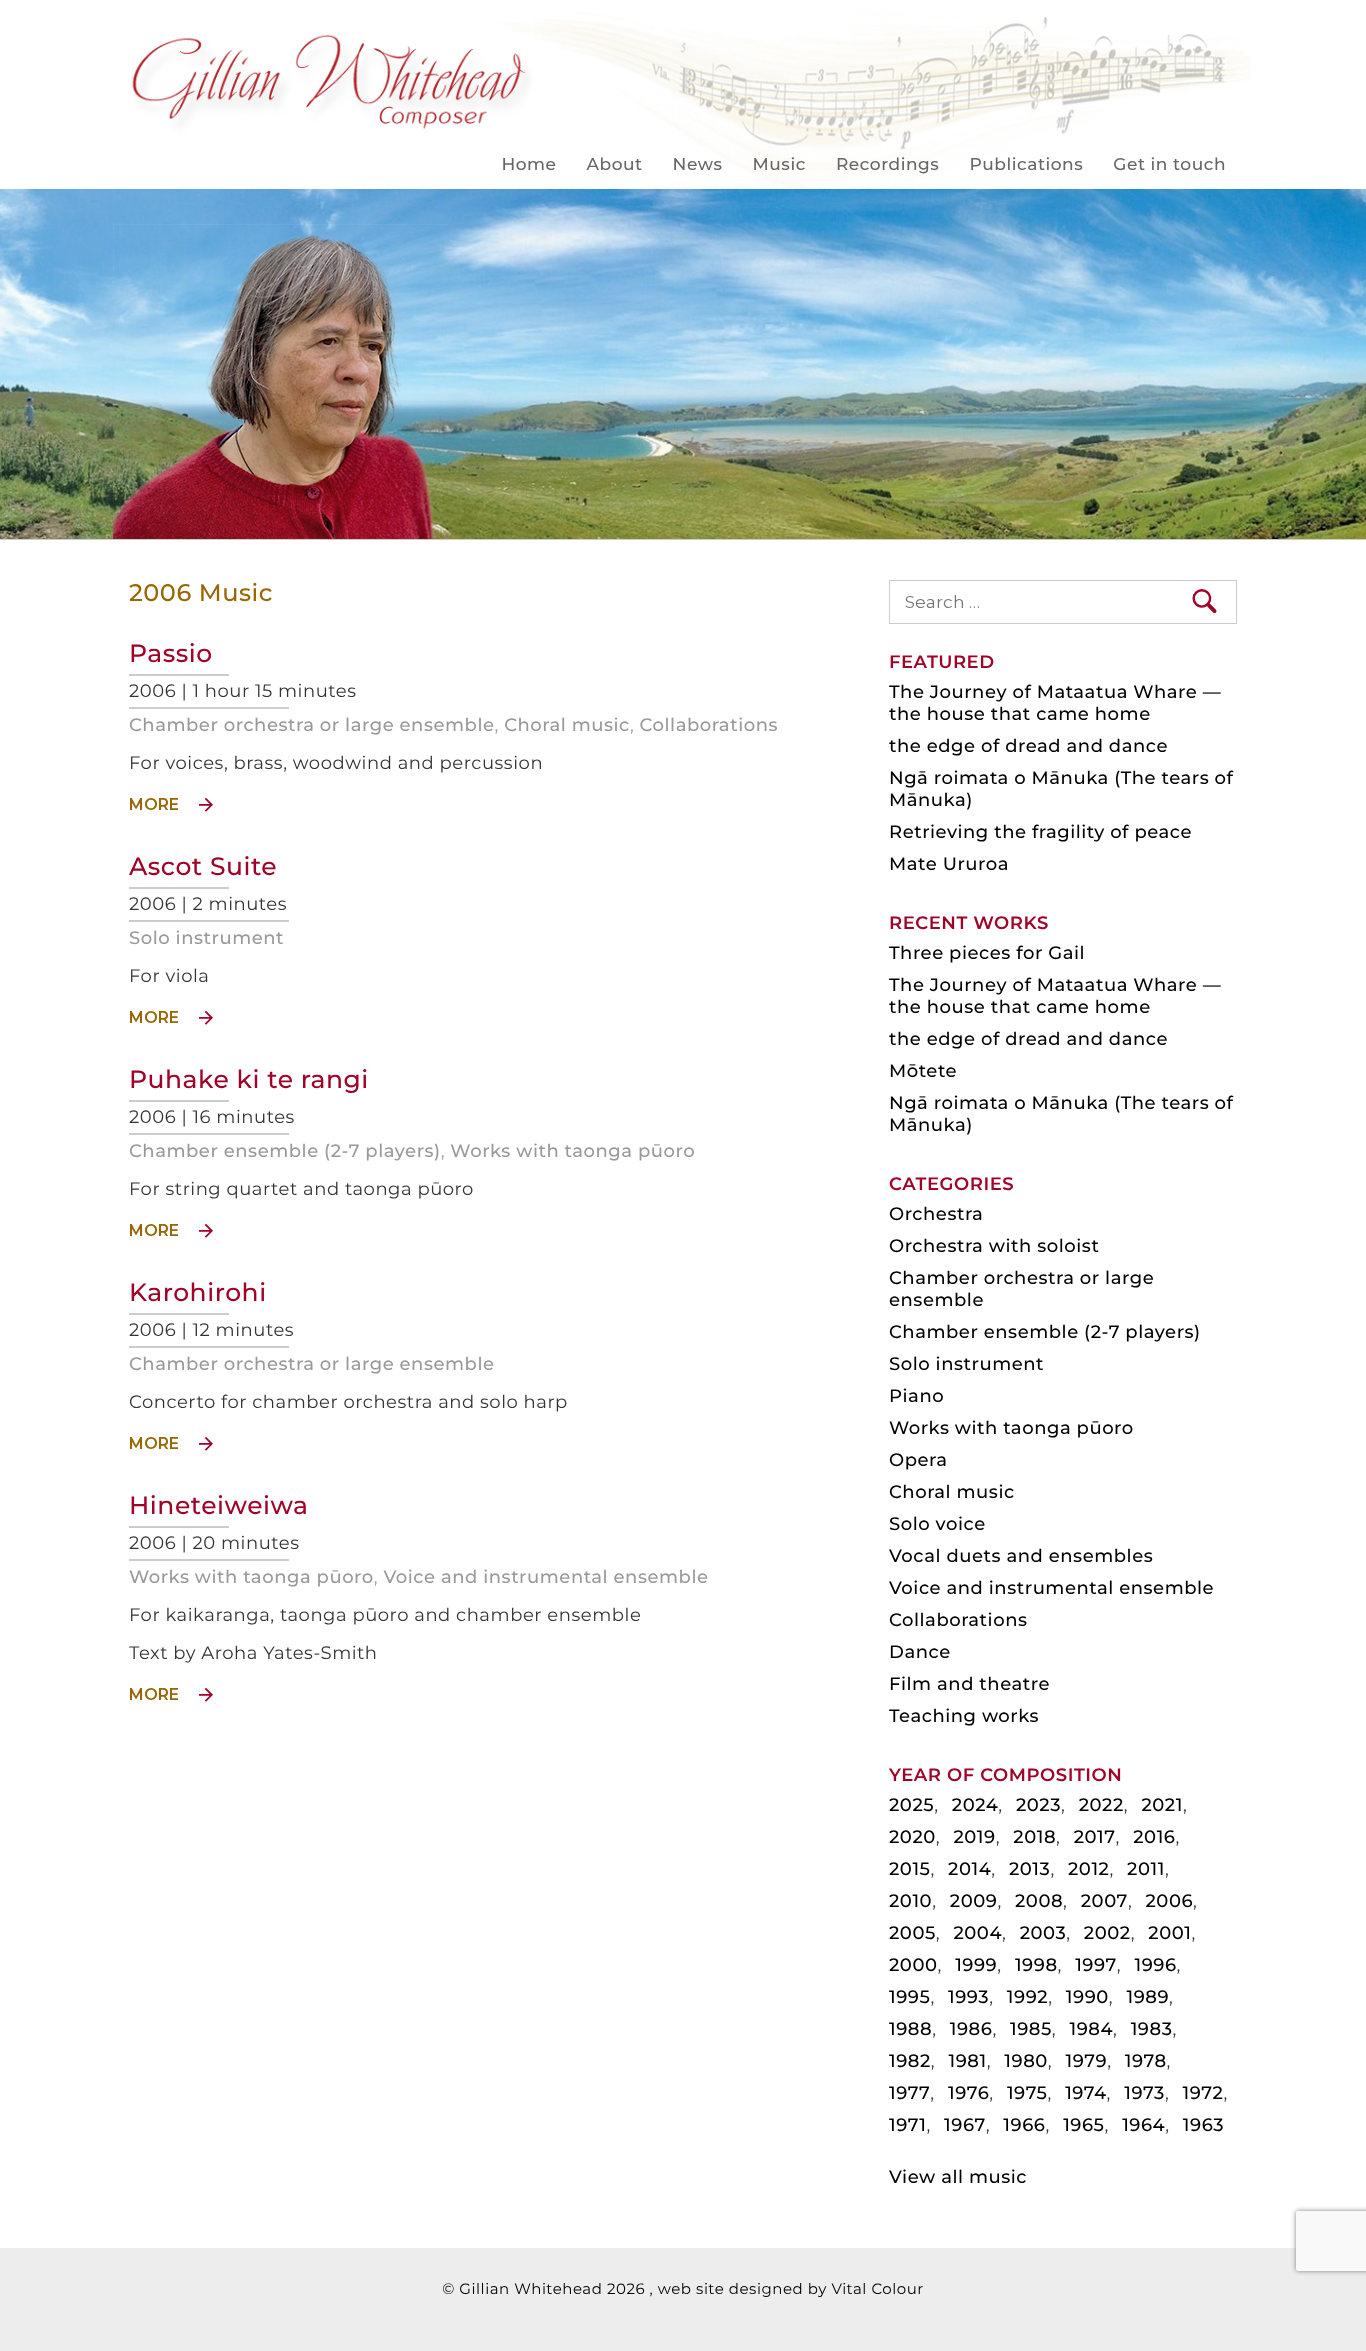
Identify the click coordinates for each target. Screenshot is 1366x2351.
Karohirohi (198, 1293)
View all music (958, 2177)
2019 (974, 1837)
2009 (974, 1901)
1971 (907, 2125)
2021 (1161, 1805)
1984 (1091, 2029)
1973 (1144, 2093)
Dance (920, 1652)
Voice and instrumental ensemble (545, 1577)
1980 (1026, 2061)
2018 (1034, 1837)
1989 (1147, 1997)
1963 (1203, 2125)
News (698, 165)
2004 (977, 1933)
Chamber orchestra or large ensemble (312, 725)
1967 (965, 2125)
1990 (1087, 1997)
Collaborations (709, 725)
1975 (1027, 2093)
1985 (1031, 2029)
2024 (975, 1805)
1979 (1086, 2061)
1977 (909, 2093)
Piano (916, 1396)
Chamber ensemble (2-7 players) (285, 1151)
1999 (976, 1965)
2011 (1146, 1869)
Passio (171, 654)
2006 (1170, 1901)
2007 (1104, 1901)
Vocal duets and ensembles (1021, 1556)
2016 (1154, 1837)
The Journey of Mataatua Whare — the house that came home (1055, 703)
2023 (1038, 1805)
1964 (1143, 2125)
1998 (1036, 1965)
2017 (1095, 1837)
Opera (918, 1460)
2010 (910, 1901)
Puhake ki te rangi (249, 1080)
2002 (1107, 1933)
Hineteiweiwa (219, 1506)
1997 (1096, 1965)
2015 (909, 1869)
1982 (910, 2061)
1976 (968, 2093)
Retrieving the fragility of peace (1040, 832)
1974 (1085, 2093)
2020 (912, 1837)
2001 (1169, 1933)
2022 (1101, 1805)
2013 (1029, 1869)
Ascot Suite (203, 867)
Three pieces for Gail (987, 953)
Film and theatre (969, 1684)
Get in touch (1169, 165)
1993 (968, 1997)
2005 (912, 1933)
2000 (913, 1965)
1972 (1203, 2093)
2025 (911, 1805)
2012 (1088, 1869)
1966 (1024, 2125)
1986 (971, 2029)
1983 (1152, 2029)
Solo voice (937, 1524)
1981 (967, 2061)
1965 (1083, 2125)
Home (528, 165)
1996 (1155, 1965)
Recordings (887, 165)
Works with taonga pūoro (572, 1151)
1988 (910, 2029)
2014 (969, 1869)
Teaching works (964, 1716)
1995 (909, 1997)
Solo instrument (206, 938)
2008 (1039, 1901)
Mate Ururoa (949, 864)
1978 (1146, 2061)
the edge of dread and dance (1028, 746)
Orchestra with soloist (994, 1246)
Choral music (567, 725)
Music (779, 165)
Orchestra (936, 1214)
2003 (1043, 1933)
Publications (1026, 165)
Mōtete (923, 1071)
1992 (1027, 1997)
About (615, 165)
